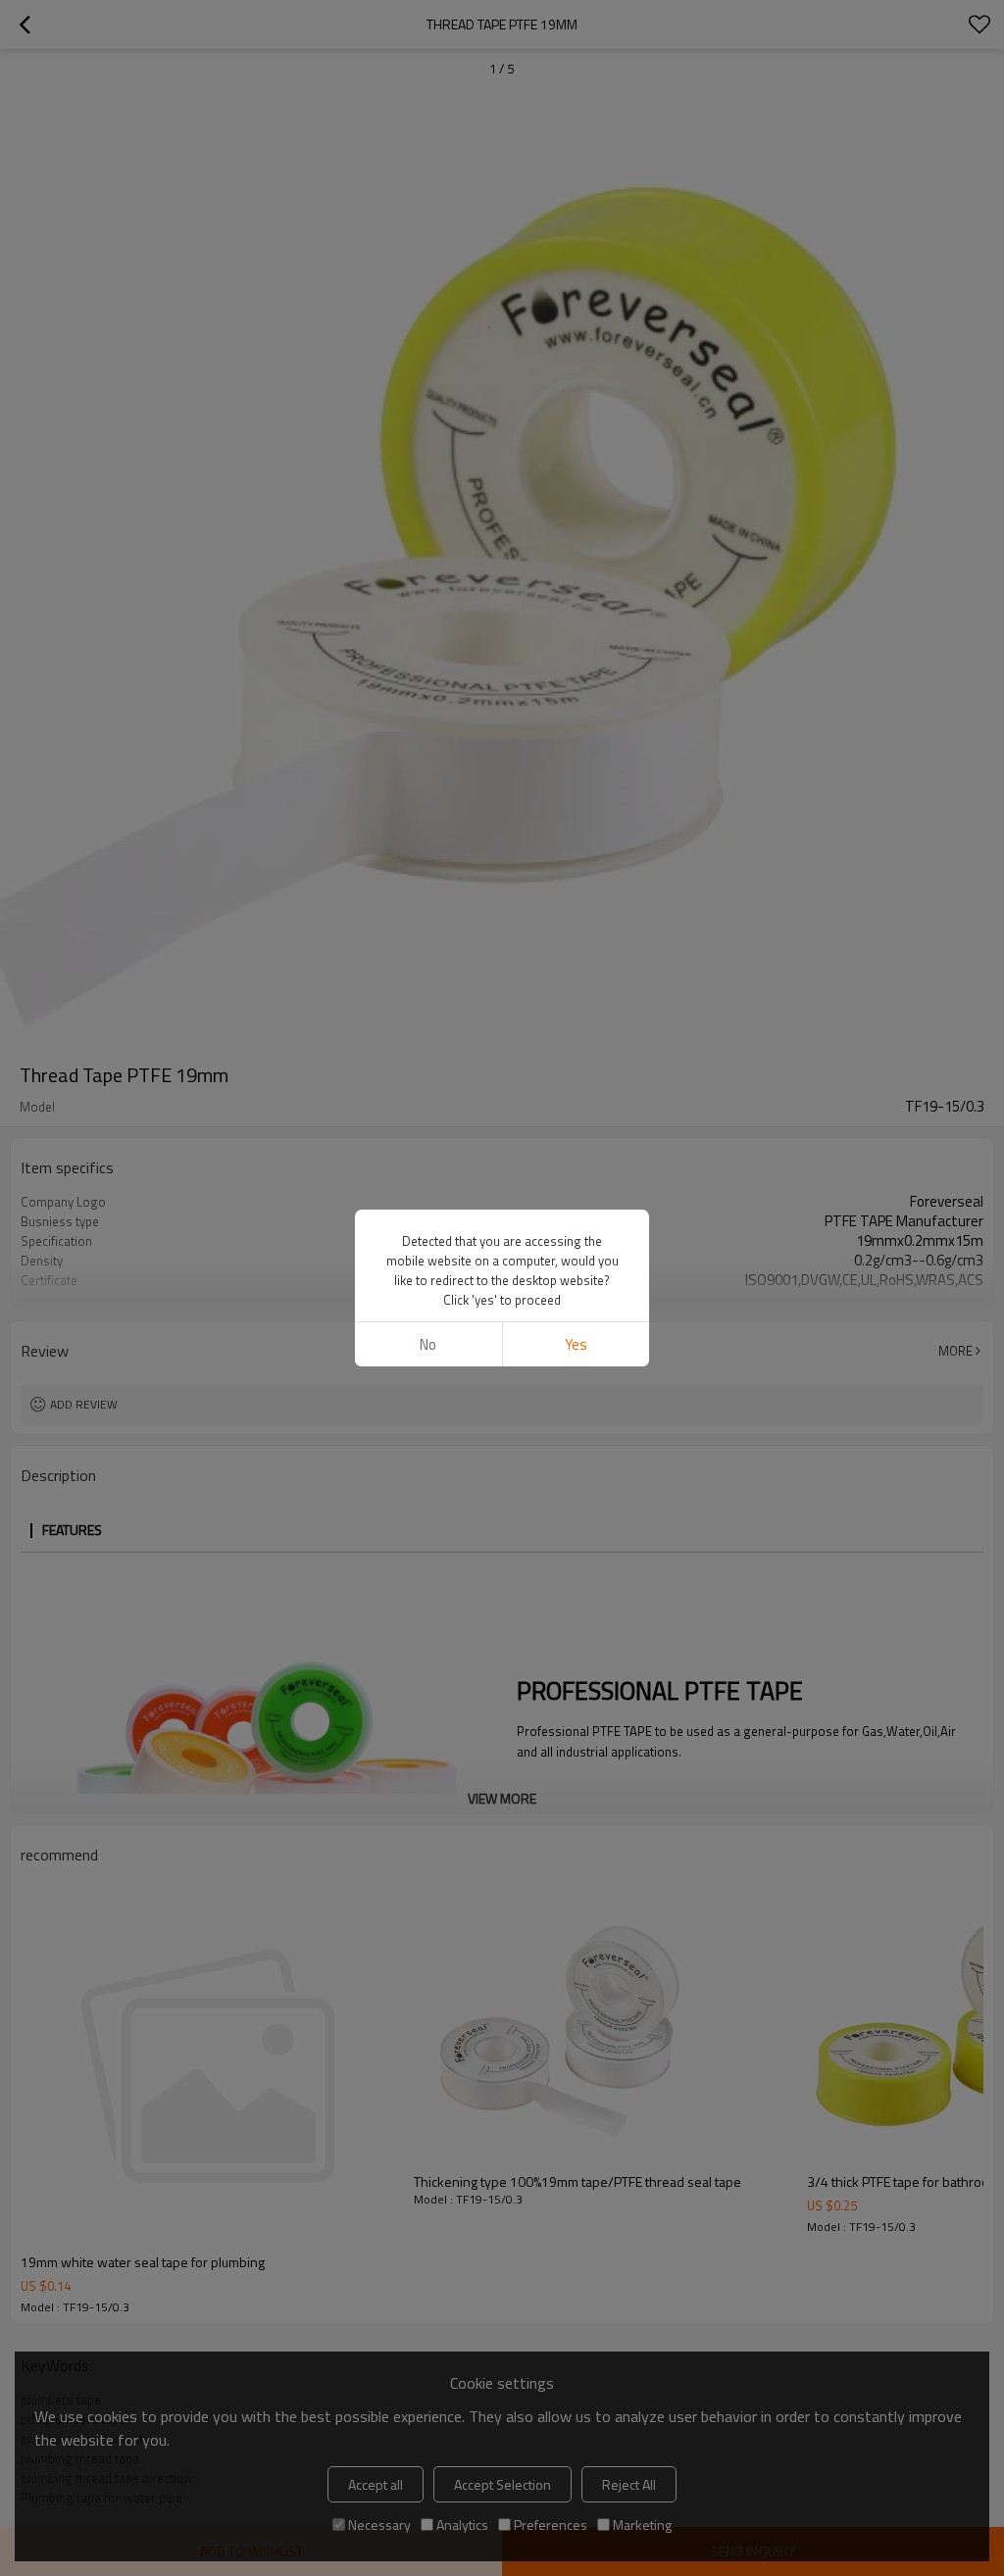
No (428, 1344)
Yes (576, 1344)
